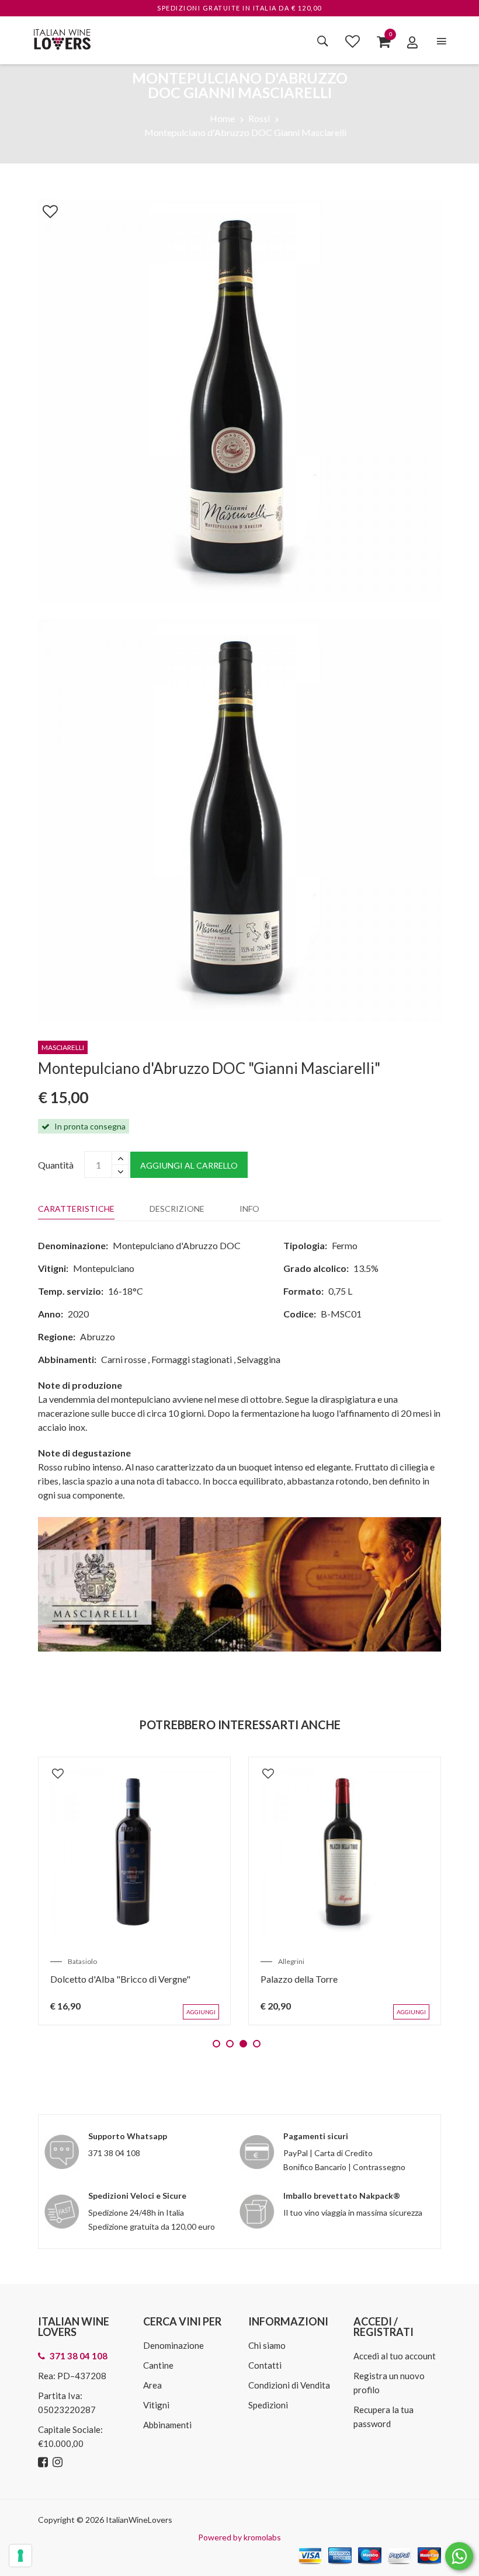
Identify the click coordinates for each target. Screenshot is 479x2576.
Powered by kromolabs (239, 2537)
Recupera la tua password (383, 2417)
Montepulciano (104, 1268)
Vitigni (156, 2405)
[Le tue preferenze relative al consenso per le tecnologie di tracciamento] (20, 2556)
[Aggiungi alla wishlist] (44, 209)
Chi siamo (267, 2345)
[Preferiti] (353, 41)
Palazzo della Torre (299, 1979)
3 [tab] (243, 2044)
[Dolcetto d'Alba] (134, 1853)
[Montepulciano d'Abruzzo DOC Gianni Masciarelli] (239, 399)
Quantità (56, 1165)
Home (222, 118)
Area (152, 2385)
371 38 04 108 (114, 2153)
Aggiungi (201, 2012)
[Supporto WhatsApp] (459, 2559)
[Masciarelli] (239, 1583)
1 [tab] (216, 2044)
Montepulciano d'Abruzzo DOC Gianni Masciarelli (245, 132)
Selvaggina (259, 1359)
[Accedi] (412, 42)
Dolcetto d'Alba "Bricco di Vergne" (120, 1979)
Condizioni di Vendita (289, 2385)
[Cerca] (323, 41)
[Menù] (442, 41)
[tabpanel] (134, 1891)
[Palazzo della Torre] (345, 1853)
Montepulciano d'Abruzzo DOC (177, 1245)
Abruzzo (98, 1336)
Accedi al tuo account (395, 2356)
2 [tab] (230, 2044)
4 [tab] (257, 2044)
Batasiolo (82, 1961)
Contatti (265, 2365)
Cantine (158, 2365)
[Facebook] (44, 2462)
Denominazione (173, 2345)
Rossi (259, 118)
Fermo (345, 1245)
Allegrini (291, 1961)
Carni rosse (124, 1359)
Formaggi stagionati (192, 1359)
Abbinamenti (167, 2425)
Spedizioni (268, 2405)
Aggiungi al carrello (189, 1165)
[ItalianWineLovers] (62, 38)
